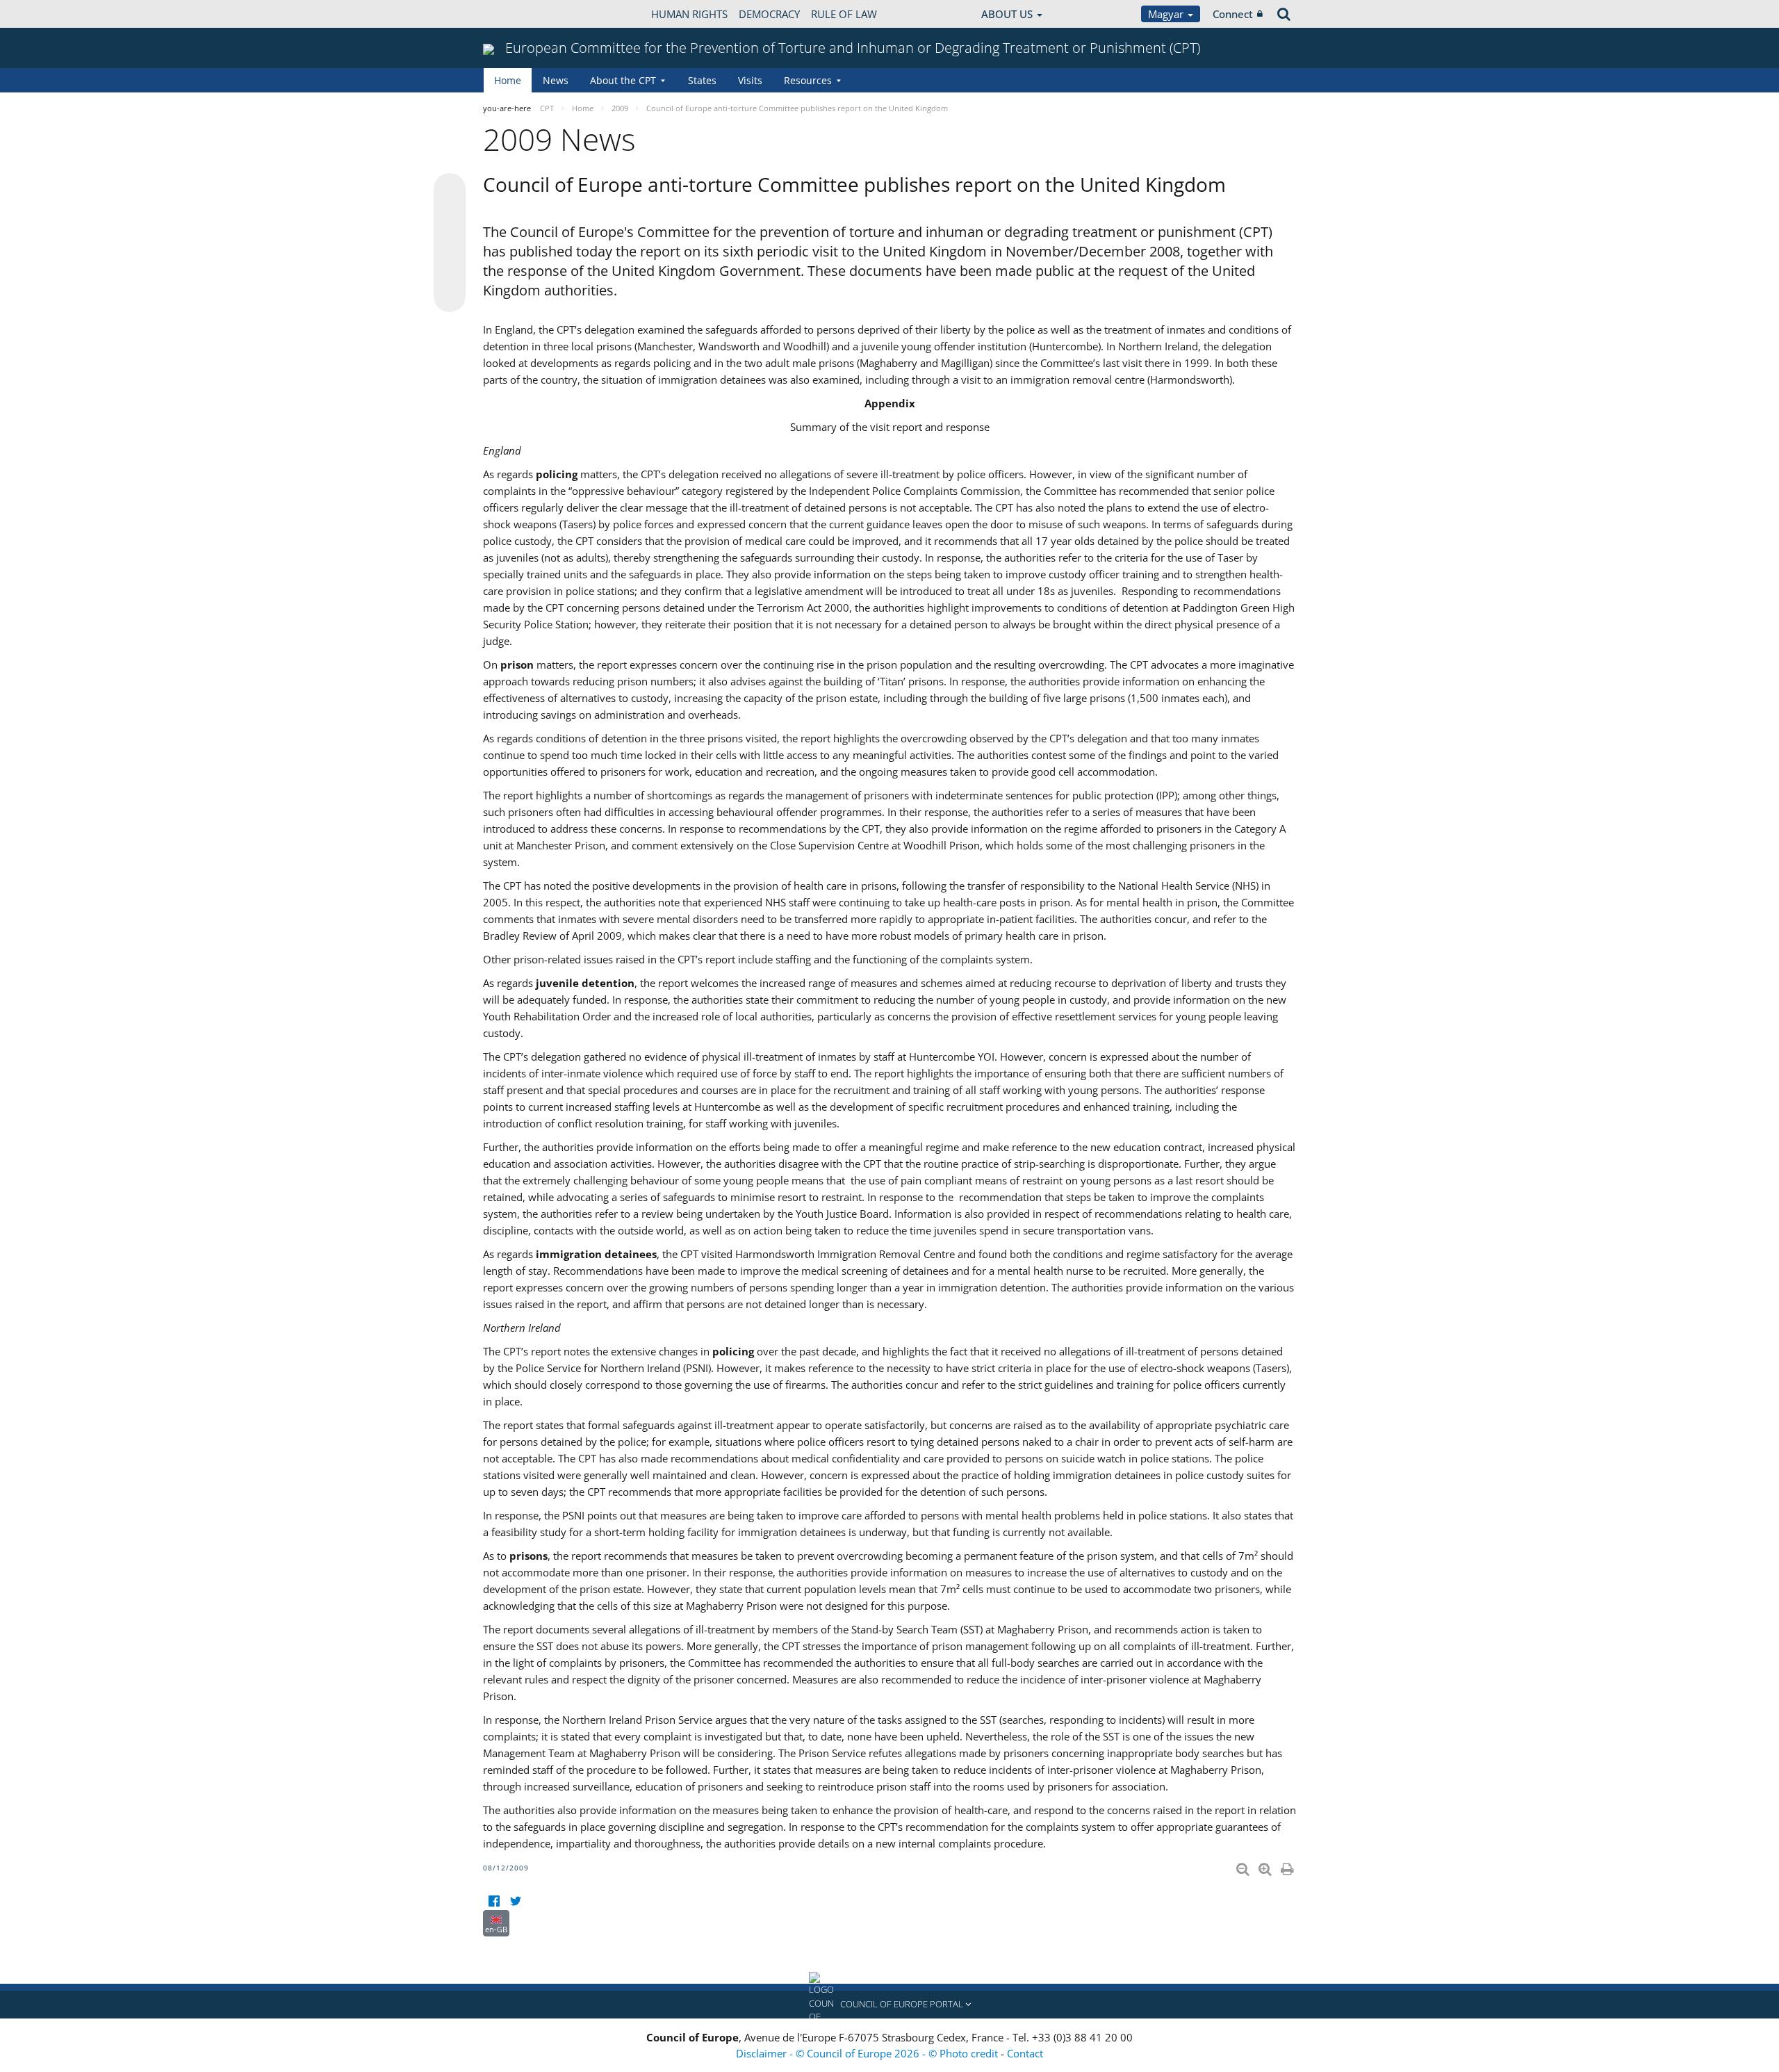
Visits (750, 80)
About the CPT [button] (623, 80)
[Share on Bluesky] (450, 190)
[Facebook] (494, 1901)
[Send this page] (450, 296)
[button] (889, 2005)
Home (508, 80)
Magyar (1167, 14)
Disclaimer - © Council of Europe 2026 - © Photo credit (868, 2053)
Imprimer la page (1288, 1866)
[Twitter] (515, 1901)
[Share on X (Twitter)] (450, 217)
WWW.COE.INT (518, 14)
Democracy (769, 14)
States (702, 80)
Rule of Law (844, 14)
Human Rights (689, 14)
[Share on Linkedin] (450, 270)
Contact (1025, 2053)
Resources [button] (808, 80)
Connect (1233, 14)
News (556, 80)
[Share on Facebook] (450, 243)
